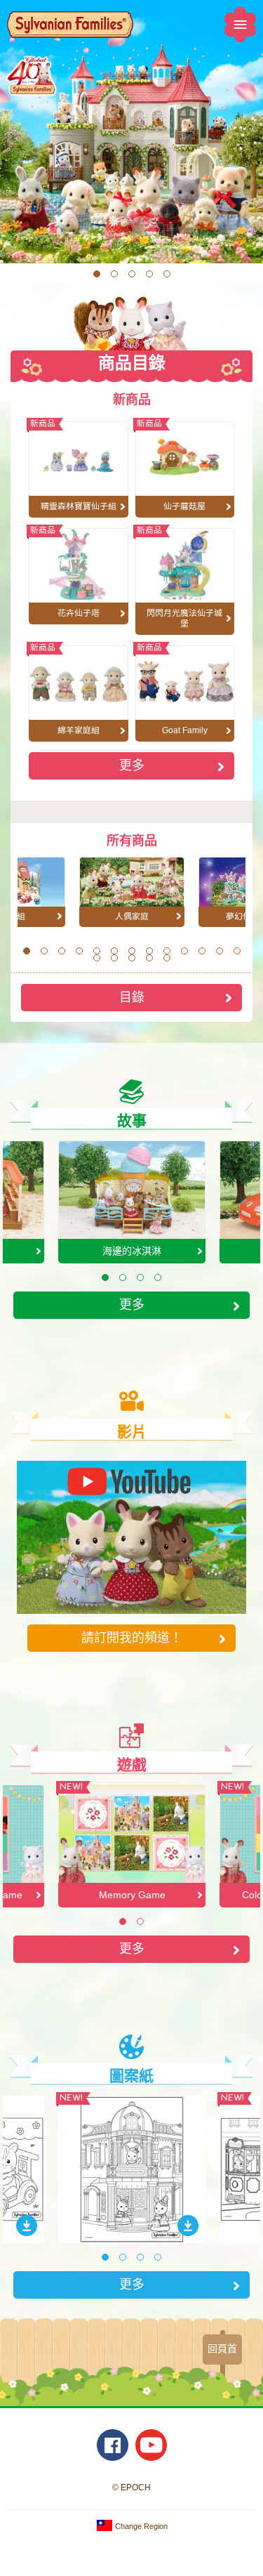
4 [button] (149, 274)
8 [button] (149, 951)
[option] (131, 132)
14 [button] (97, 958)
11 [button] (202, 951)
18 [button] (167, 958)
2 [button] (114, 274)
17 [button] (149, 958)
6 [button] (114, 951)
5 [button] (167, 274)
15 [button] (114, 958)
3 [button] (131, 274)
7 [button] (131, 951)
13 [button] (237, 951)
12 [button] (220, 951)
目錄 (132, 997)
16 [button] (132, 958)
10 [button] (184, 951)
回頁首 (222, 2348)
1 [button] (96, 274)
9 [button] (167, 951)
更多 (132, 765)
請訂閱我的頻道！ (132, 1637)
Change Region (140, 2526)
